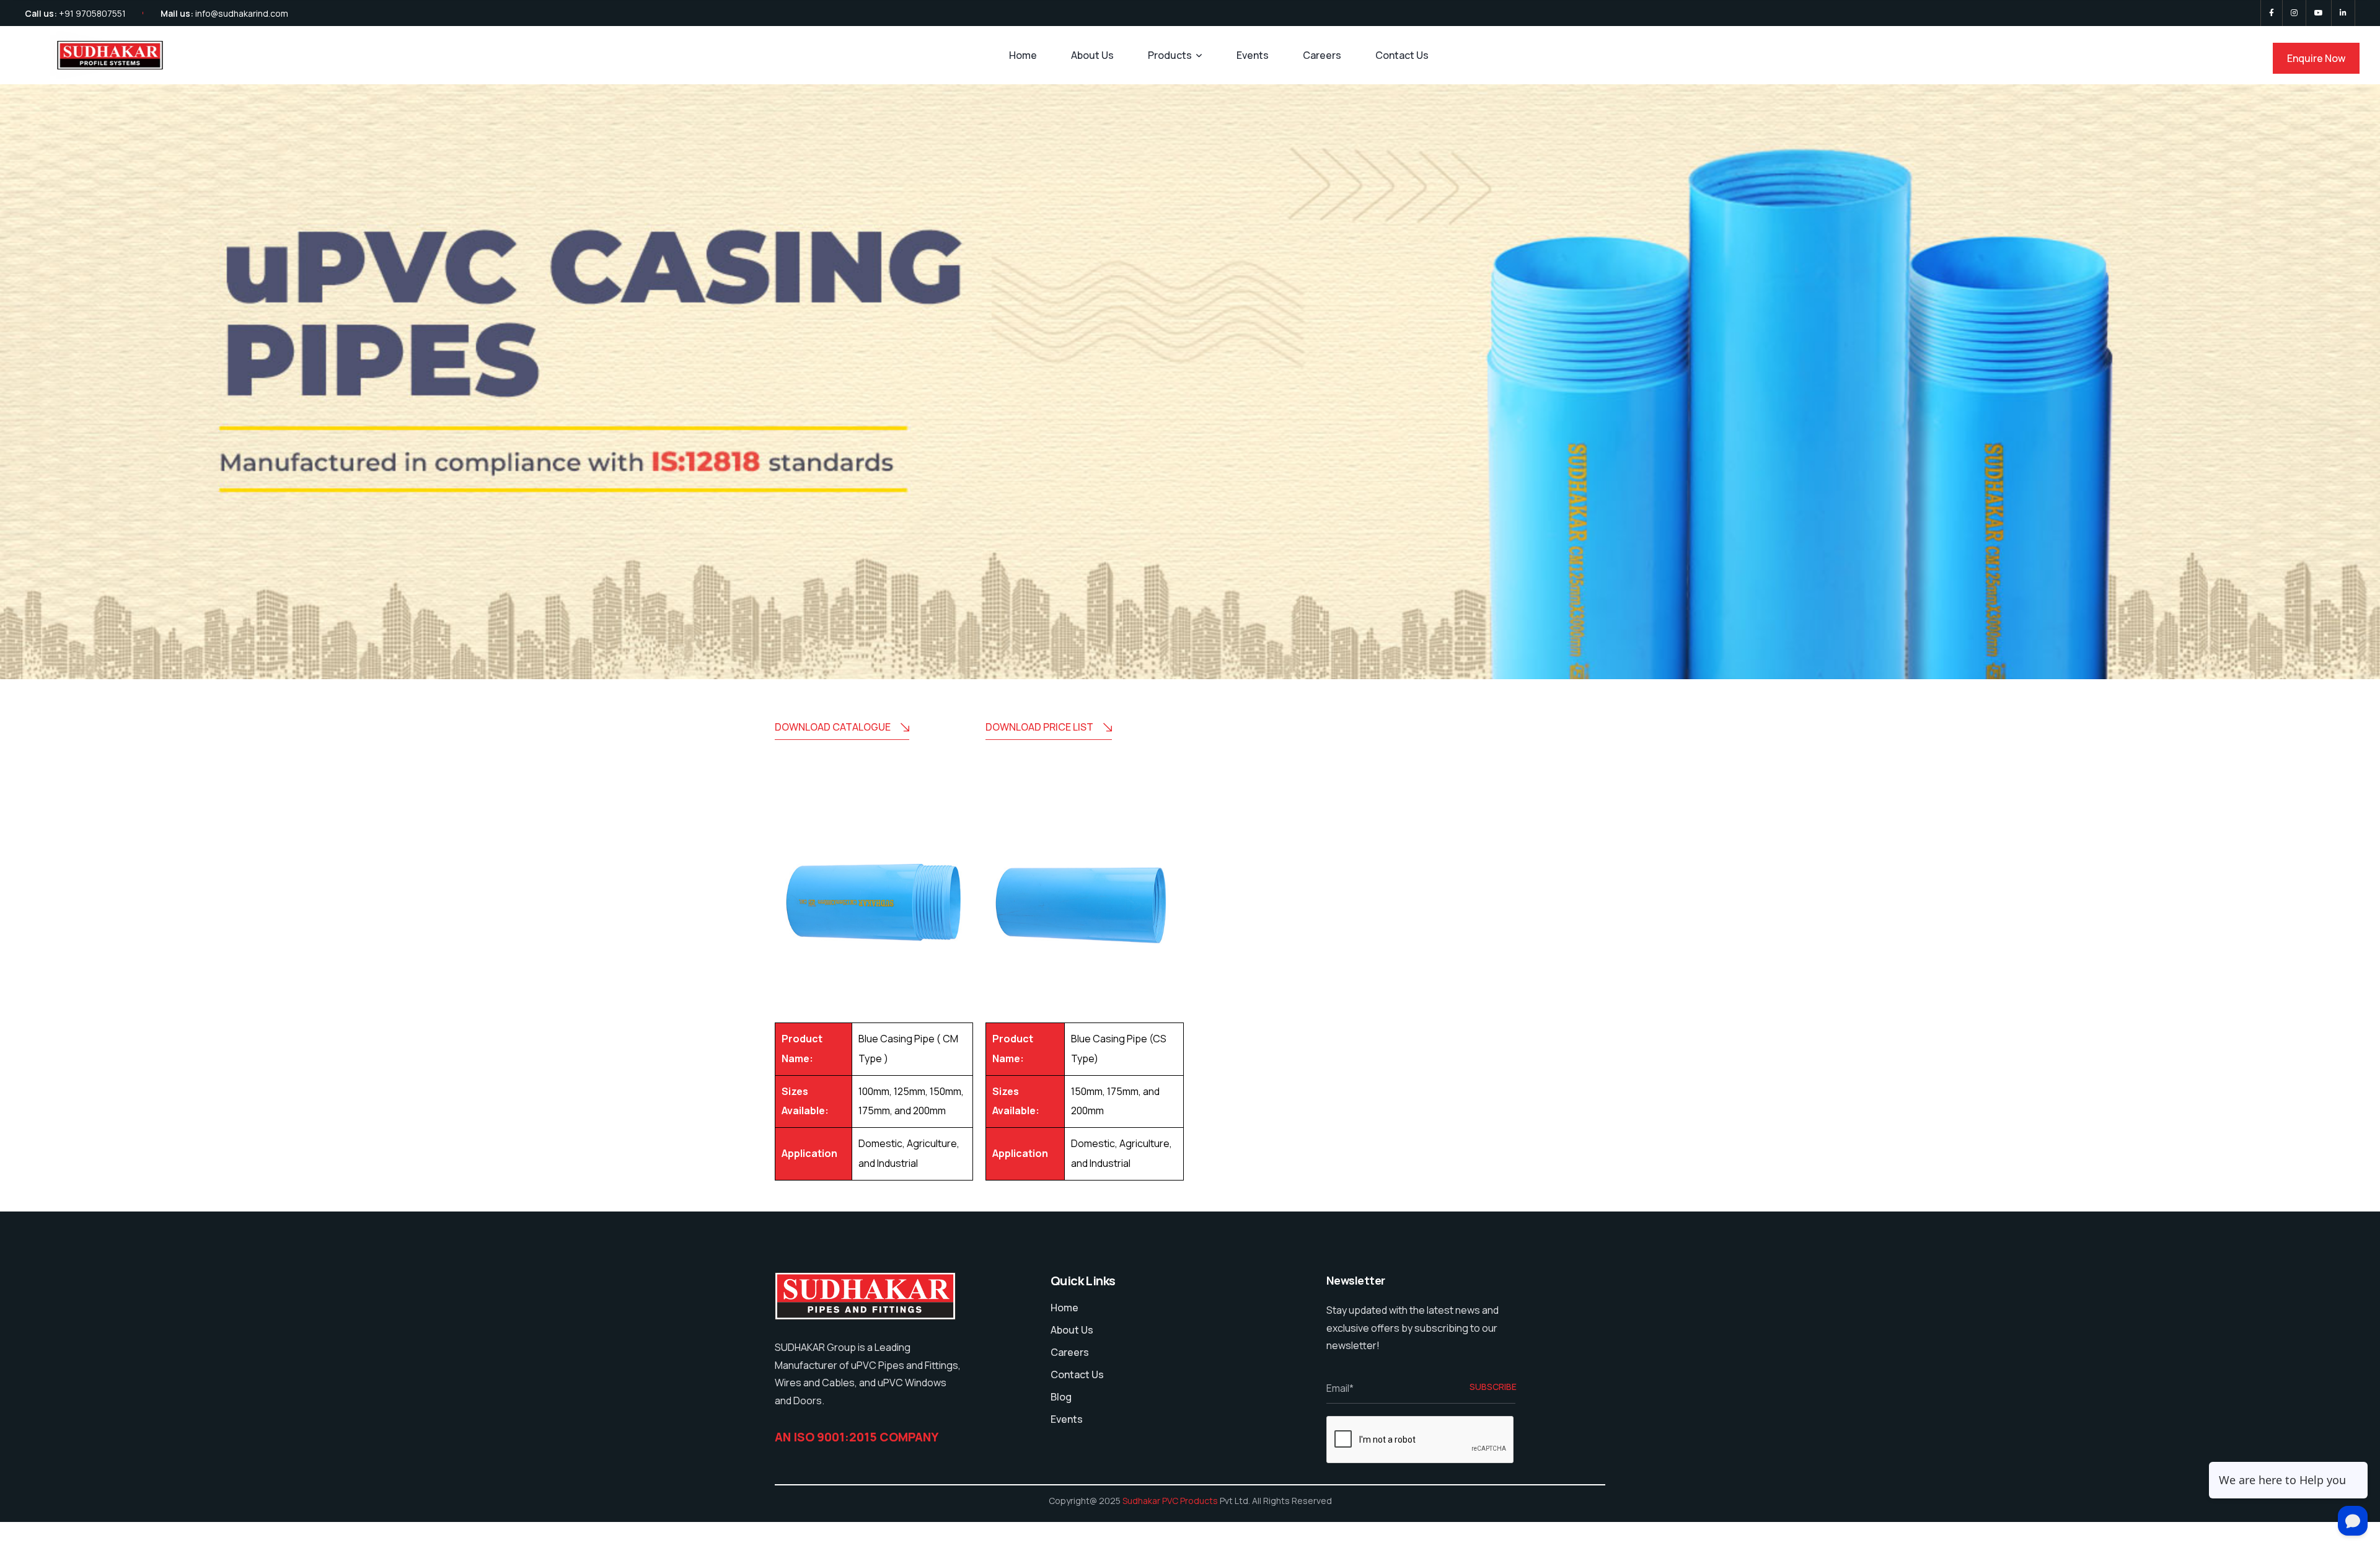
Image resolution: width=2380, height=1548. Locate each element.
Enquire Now (2316, 58)
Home (1023, 55)
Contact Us (1402, 55)
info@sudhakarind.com (242, 13)
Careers (1322, 55)
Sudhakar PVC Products (1170, 1501)
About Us (1092, 55)
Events (1253, 55)
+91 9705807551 (92, 13)
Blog (1061, 1397)
